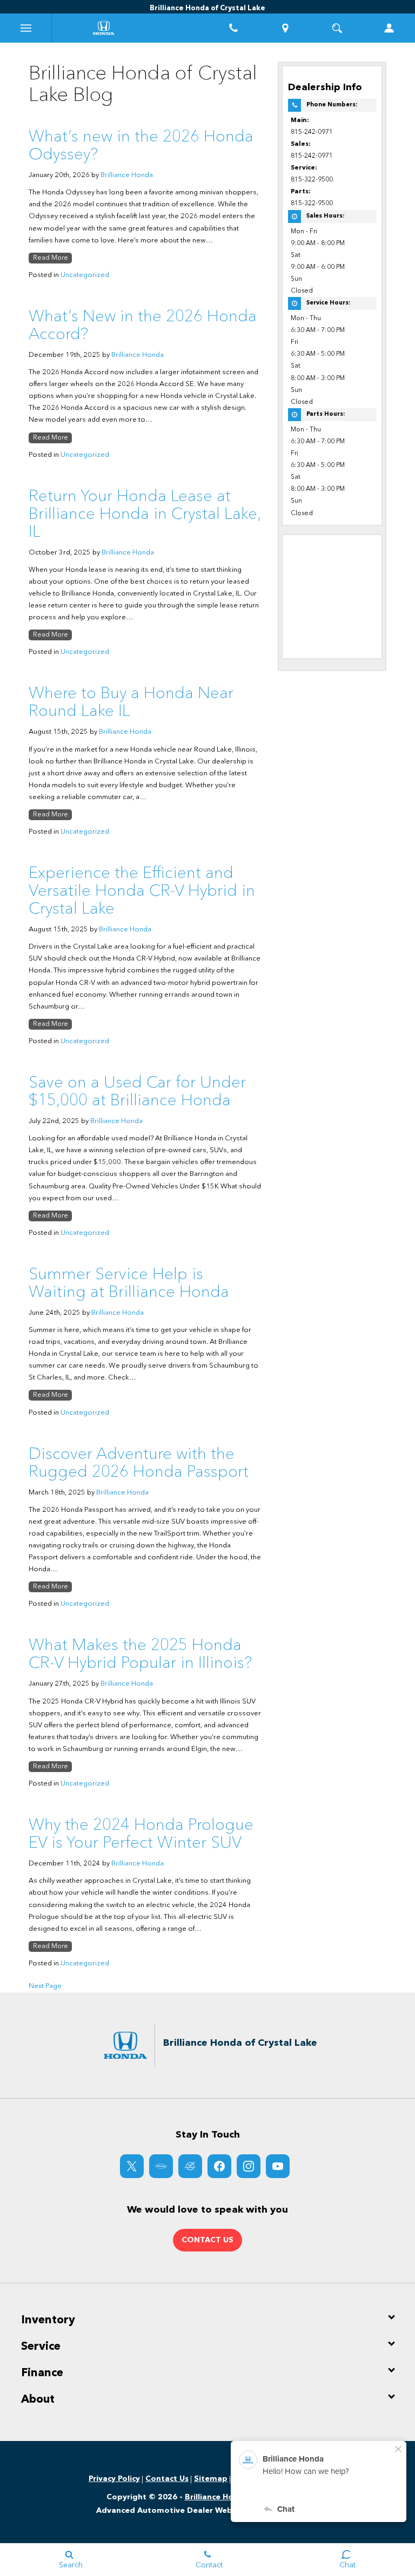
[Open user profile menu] (389, 28)
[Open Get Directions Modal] (285, 28)
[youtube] (278, 2166)
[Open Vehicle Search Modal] (337, 28)
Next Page (45, 1986)
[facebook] (219, 2166)
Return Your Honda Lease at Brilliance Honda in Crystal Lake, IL (145, 515)
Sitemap (211, 2479)
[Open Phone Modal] (233, 28)
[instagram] (249, 2166)
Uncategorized (85, 275)
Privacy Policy (114, 2479)
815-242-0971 (312, 132)
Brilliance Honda (127, 175)
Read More (51, 258)
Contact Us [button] (207, 2240)
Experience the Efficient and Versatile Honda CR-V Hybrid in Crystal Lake (142, 891)
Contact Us (167, 2479)
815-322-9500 (312, 180)
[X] (132, 2166)
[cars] (161, 2166)
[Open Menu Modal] (26, 28)
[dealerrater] (190, 2166)
